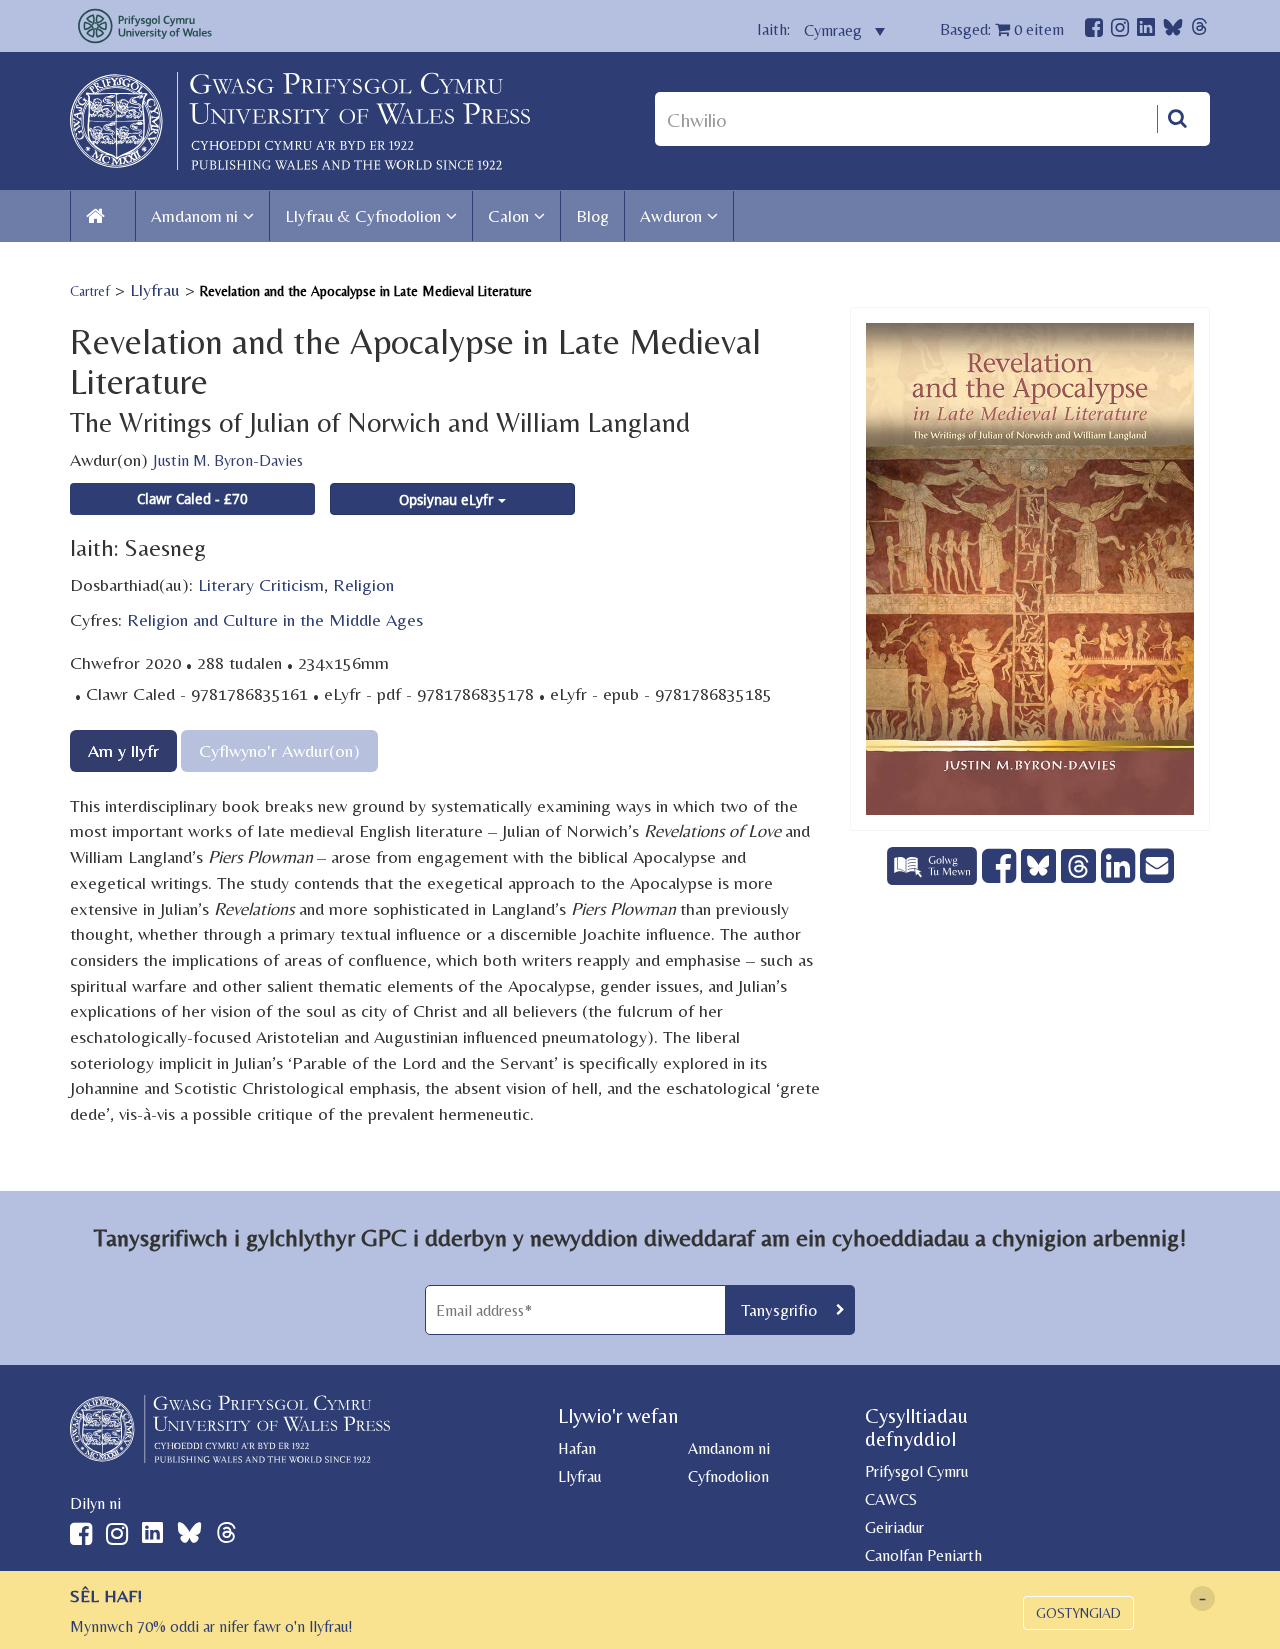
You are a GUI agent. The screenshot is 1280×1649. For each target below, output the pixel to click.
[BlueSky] (1173, 32)
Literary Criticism (261, 584)
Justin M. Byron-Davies (228, 460)
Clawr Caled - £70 (192, 498)
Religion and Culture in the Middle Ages (275, 619)
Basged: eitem (1002, 29)
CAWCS (891, 1499)
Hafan (577, 1448)
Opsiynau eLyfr (448, 499)
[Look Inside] (934, 877)
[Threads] (1199, 29)
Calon (508, 216)
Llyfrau (155, 289)
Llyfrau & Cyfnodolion (363, 216)
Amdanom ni (194, 216)
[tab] (123, 750)
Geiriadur (894, 1527)
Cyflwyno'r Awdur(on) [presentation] (279, 750)
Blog (592, 216)
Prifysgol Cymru (916, 1471)
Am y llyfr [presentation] (123, 750)
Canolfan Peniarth (923, 1555)
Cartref (90, 291)
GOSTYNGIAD (1078, 1613)
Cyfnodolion (728, 1476)
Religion (363, 584)
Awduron (671, 216)
